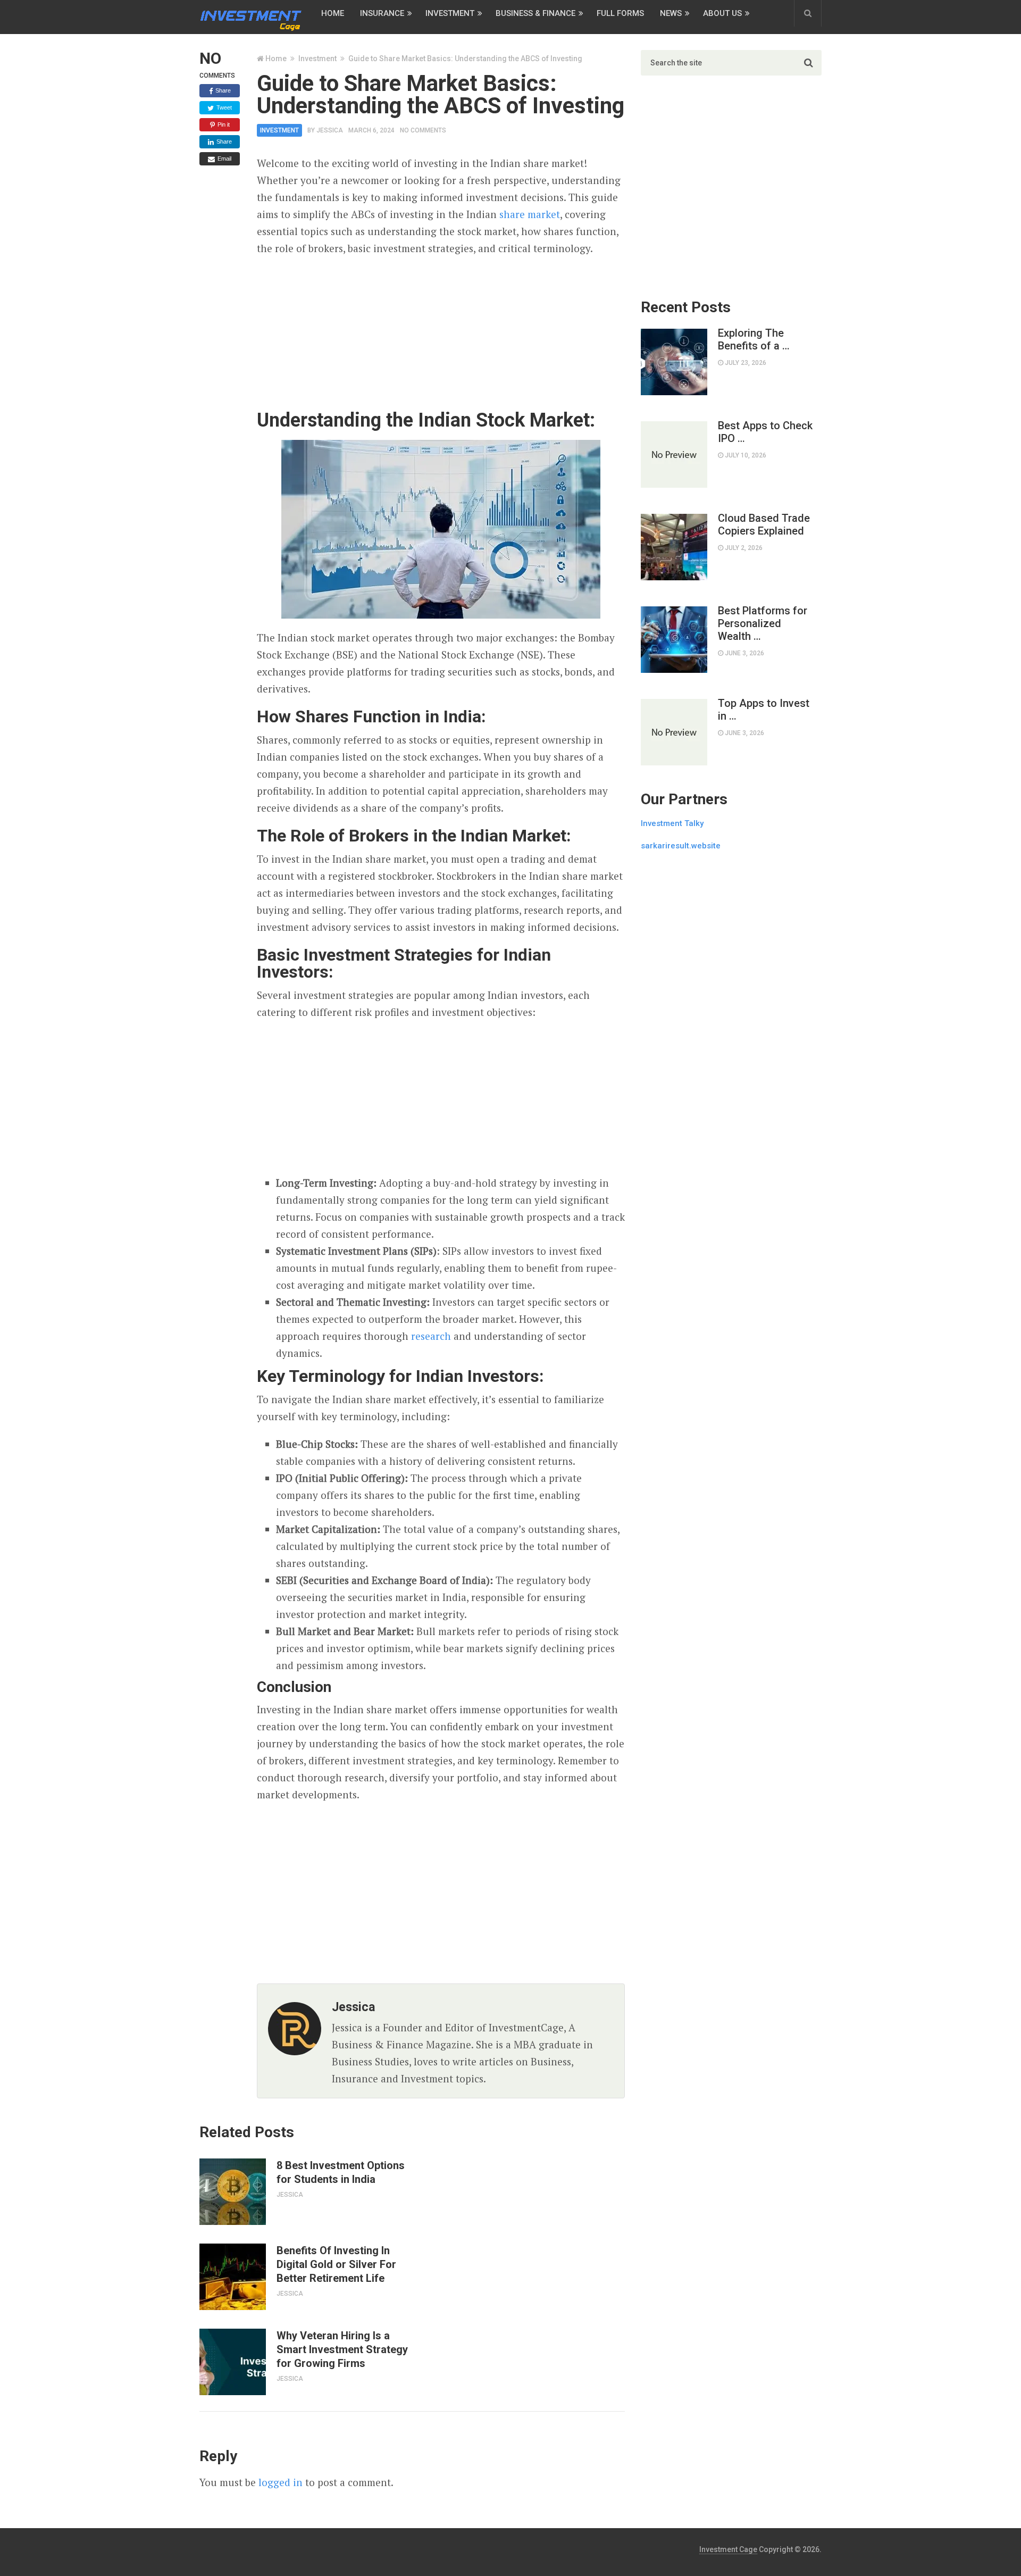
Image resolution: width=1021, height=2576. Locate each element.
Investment (450, 13)
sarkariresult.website (681, 846)
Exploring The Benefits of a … (754, 339)
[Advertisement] (441, 334)
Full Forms (620, 13)
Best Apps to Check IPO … (765, 432)
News (671, 13)
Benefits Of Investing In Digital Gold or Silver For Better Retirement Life (336, 2264)
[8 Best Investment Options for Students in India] (233, 2192)
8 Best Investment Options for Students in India (341, 2172)
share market (530, 214)
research (431, 1336)
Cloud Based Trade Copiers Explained (764, 524)
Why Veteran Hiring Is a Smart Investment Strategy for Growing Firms (342, 2349)
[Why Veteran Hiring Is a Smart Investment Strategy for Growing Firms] (233, 2362)
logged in (281, 2482)
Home (333, 13)
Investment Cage (728, 2549)
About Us (722, 13)
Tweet (223, 107)
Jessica (330, 130)
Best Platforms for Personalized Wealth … (763, 623)
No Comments (423, 130)
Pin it (223, 124)
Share (222, 90)
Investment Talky (672, 823)
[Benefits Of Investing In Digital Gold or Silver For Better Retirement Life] (233, 2277)
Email (224, 159)
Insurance (382, 13)
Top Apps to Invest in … (764, 710)
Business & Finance (535, 13)
